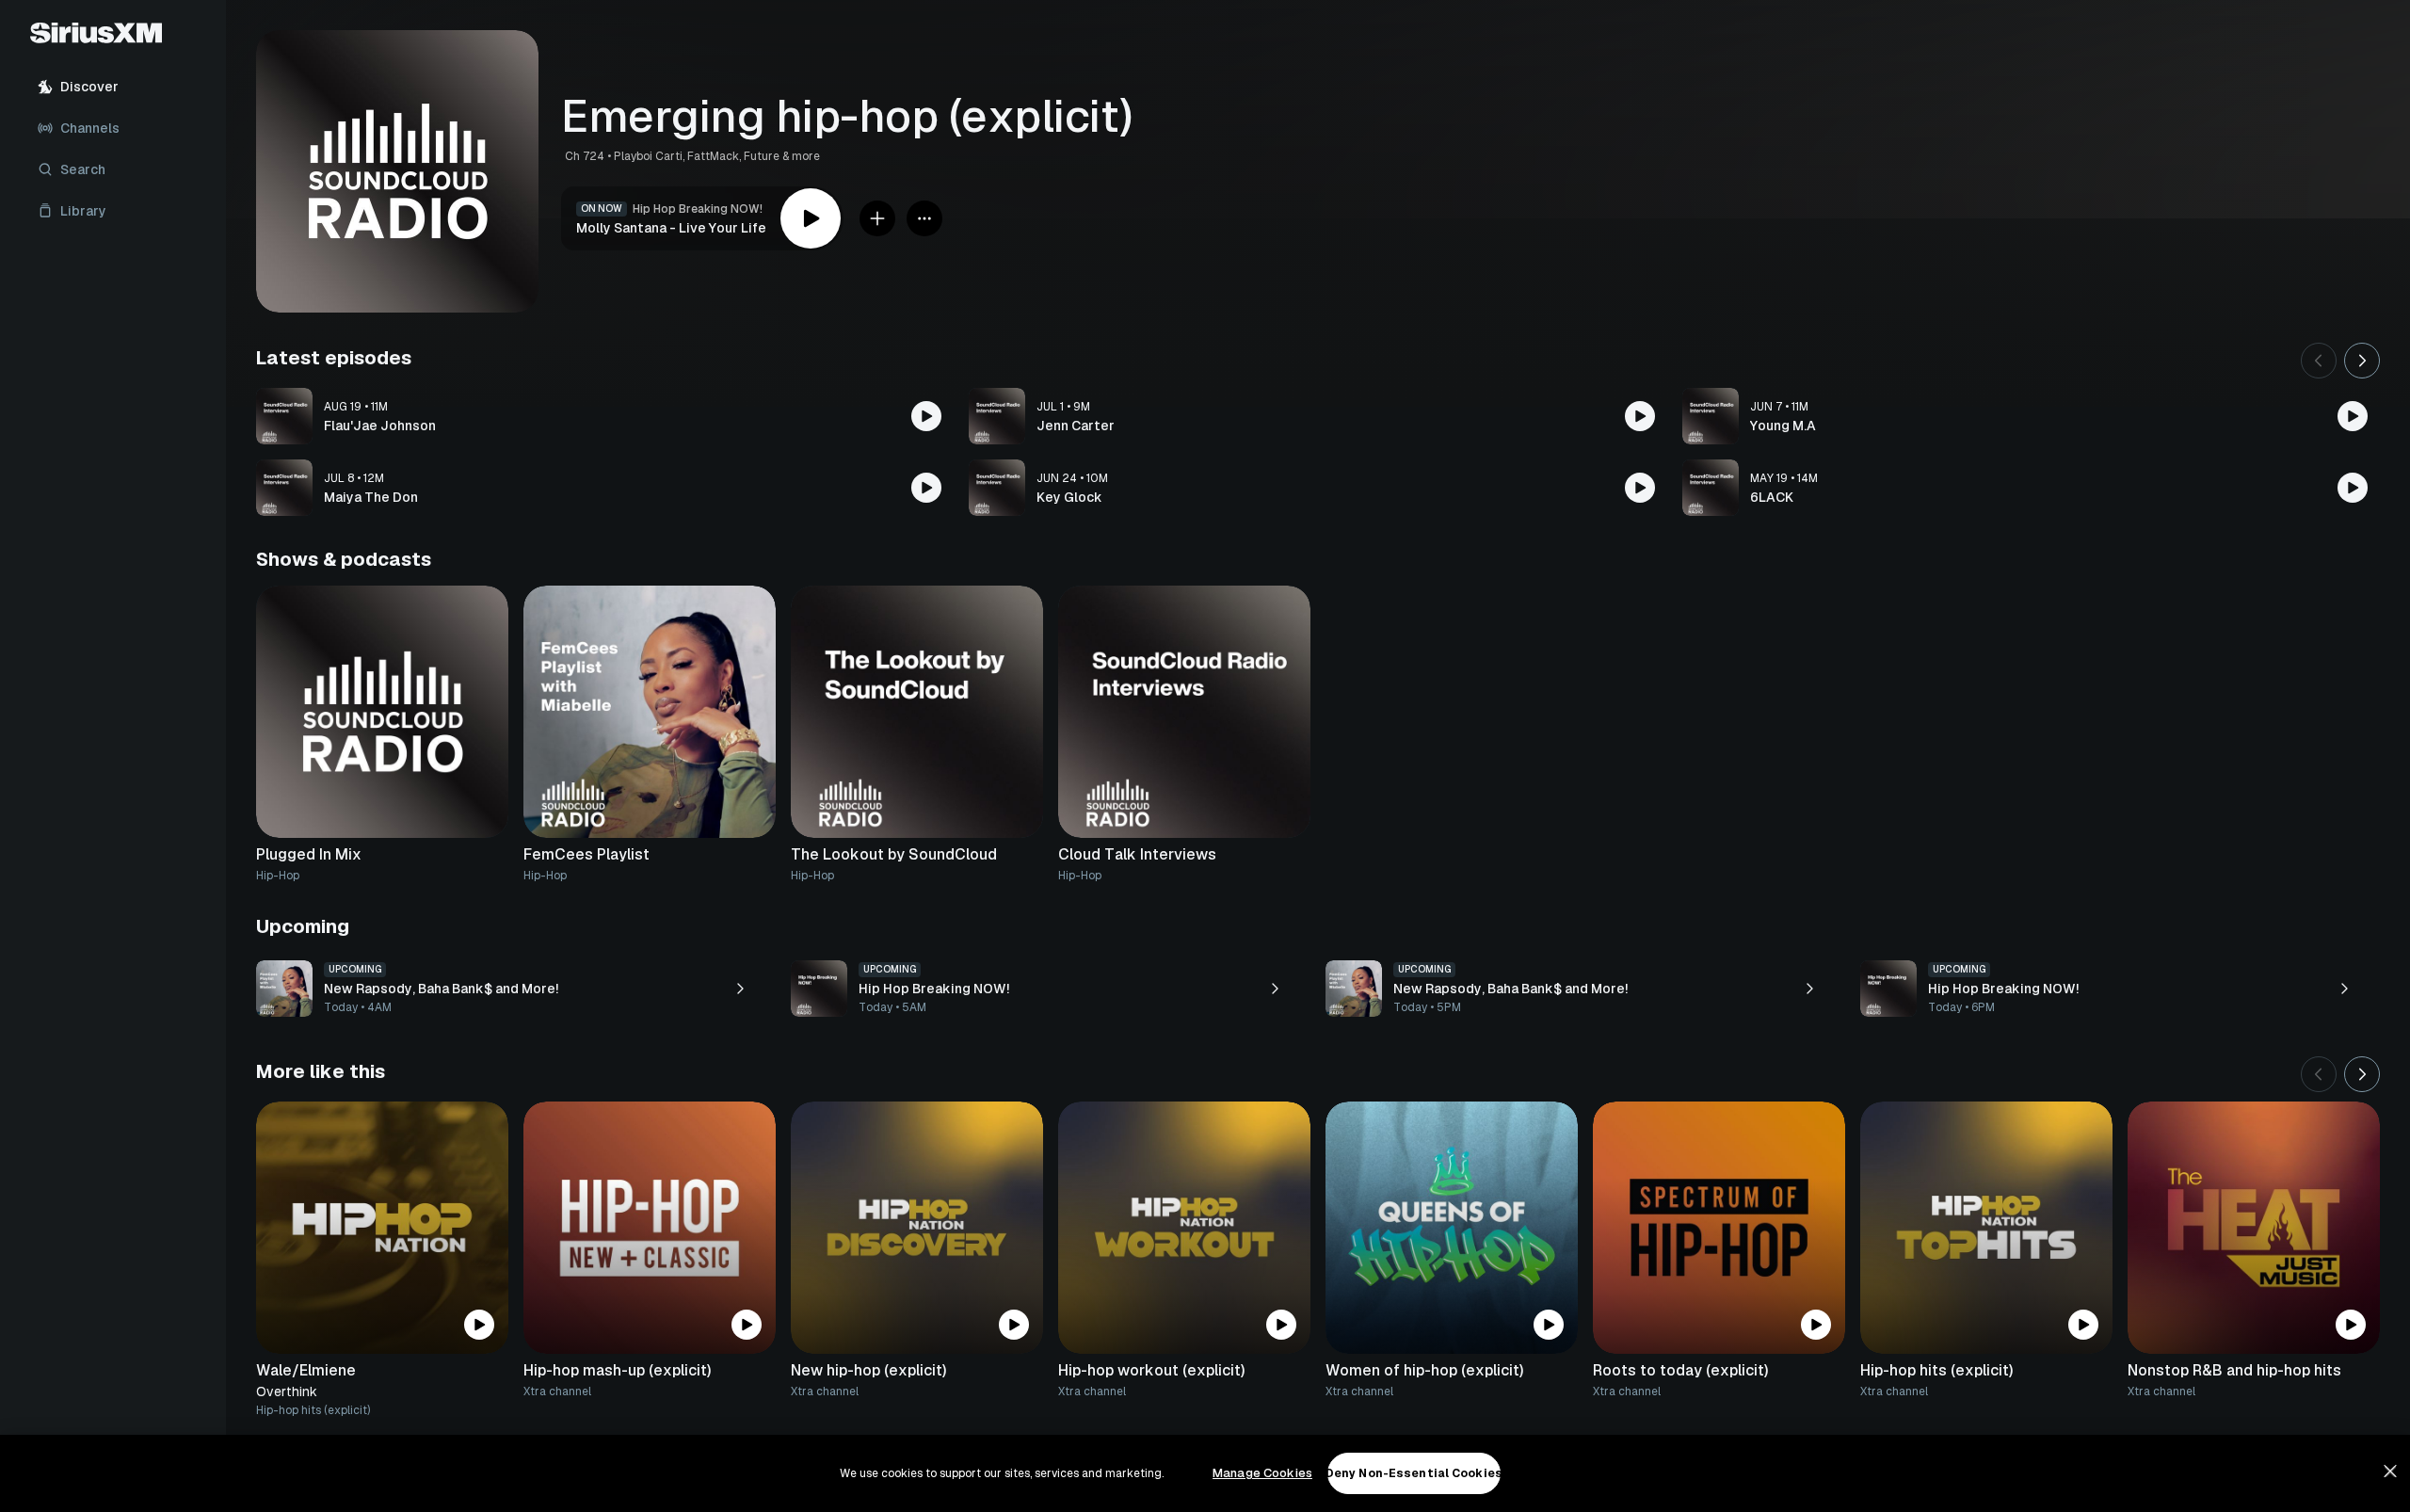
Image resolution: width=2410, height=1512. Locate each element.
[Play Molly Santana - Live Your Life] (811, 218)
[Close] (2390, 1472)
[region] (1205, 1473)
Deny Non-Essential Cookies (1414, 1473)
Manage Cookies (1262, 1473)
